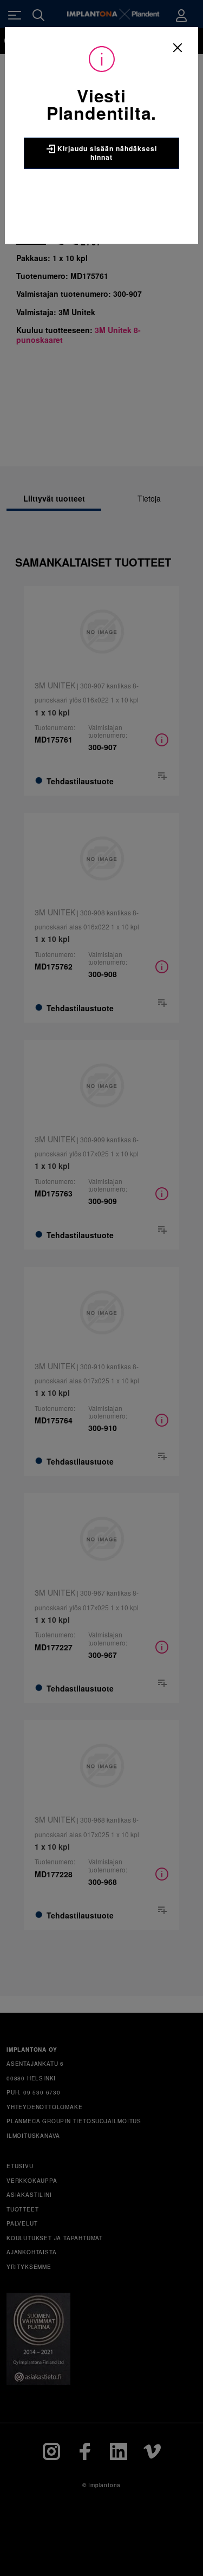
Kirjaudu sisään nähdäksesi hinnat (106, 153)
